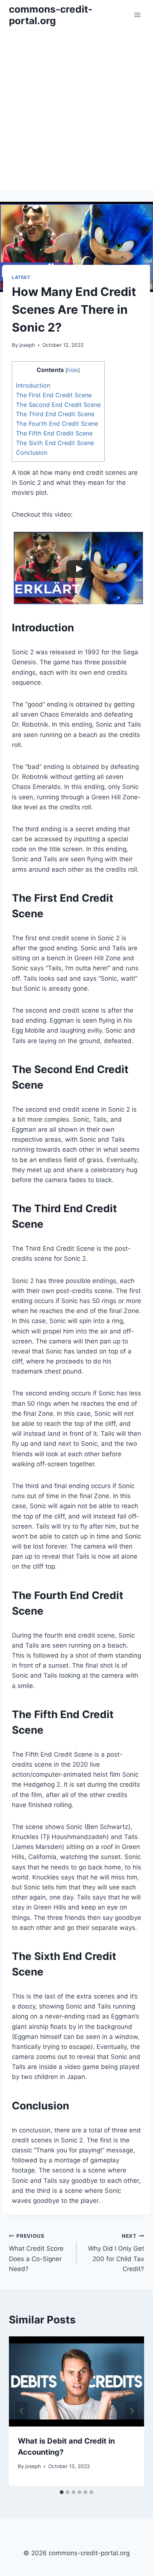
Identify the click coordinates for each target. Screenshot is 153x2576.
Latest (21, 277)
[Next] (131, 2411)
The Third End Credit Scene (55, 414)
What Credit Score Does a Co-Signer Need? (36, 2253)
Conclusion (32, 453)
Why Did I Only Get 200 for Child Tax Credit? (116, 2253)
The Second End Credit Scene (58, 405)
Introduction (33, 385)
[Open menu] (137, 15)
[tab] (62, 2492)
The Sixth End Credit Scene (55, 443)
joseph (27, 345)
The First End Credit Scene (54, 395)
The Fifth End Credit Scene (54, 433)
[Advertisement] (76, 110)
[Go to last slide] (22, 2411)
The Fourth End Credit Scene (57, 424)
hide (73, 370)
